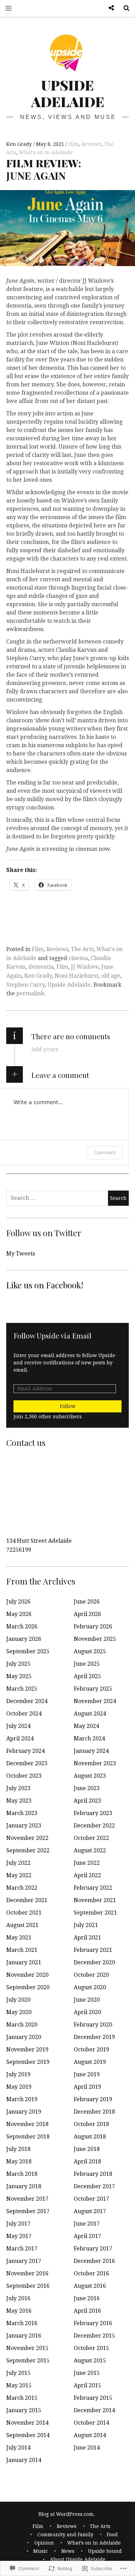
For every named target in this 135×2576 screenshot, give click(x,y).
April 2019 (87, 2087)
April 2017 (87, 2236)
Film (74, 144)
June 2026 (87, 1602)
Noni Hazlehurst (76, 976)
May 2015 (19, 2385)
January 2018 (24, 2186)
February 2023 (93, 1813)
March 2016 (22, 2323)
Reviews (92, 144)
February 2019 (93, 2099)
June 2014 (87, 2448)
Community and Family (65, 2535)
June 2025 (87, 1664)
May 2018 (19, 2161)
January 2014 (24, 2460)
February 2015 (93, 2398)
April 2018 (87, 2161)
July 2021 (86, 1925)
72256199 (19, 1550)
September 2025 (28, 1651)
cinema (78, 958)
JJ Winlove (85, 967)
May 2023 (19, 1801)
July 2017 (18, 2224)
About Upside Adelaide (78, 2559)
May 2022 (19, 1875)
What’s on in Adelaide (94, 2543)
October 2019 (91, 2049)
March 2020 (22, 2025)
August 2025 (90, 1651)
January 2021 (24, 1962)
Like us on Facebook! (45, 1285)
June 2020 (87, 2000)
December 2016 (94, 2261)
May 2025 (19, 1676)
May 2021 (19, 1938)
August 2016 (90, 2286)
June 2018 (87, 2149)
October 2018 (91, 2124)
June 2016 (87, 2298)
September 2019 (28, 2062)
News (68, 2551)
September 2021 (95, 1913)
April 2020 (87, 2012)
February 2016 (93, 2323)
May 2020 (19, 2012)
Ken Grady (20, 144)
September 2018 (28, 2137)
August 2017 (90, 2211)
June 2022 (87, 1863)
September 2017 (28, 2211)
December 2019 (94, 2037)
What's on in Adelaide (46, 152)
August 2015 (90, 2361)
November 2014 (27, 2423)
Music (40, 2551)
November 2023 (95, 1763)
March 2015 (22, 2398)
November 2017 (27, 2199)
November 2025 (95, 1639)
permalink (30, 993)
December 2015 (94, 2336)
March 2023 (22, 1813)
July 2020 (18, 2000)
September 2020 (28, 1987)
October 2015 (91, 2348)
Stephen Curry (25, 985)
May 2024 (86, 1726)
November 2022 (27, 1838)
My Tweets (21, 1254)
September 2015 (28, 2361)
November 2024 (95, 1701)
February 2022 (93, 1888)
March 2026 (22, 1627)
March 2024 (89, 1738)
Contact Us (109, 8)
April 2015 (87, 2385)
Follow (68, 1406)
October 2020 (91, 1975)
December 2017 (94, 2186)
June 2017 (87, 2224)
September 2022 (28, 1850)
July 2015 (18, 2373)
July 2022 (18, 1863)
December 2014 (94, 2410)
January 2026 (24, 1639)
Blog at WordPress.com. (67, 2514)
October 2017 (91, 2199)
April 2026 (87, 1614)
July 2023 (18, 1788)
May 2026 (19, 1614)
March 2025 (22, 1689)
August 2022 (90, 1850)
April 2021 (87, 1938)
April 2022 (87, 1875)
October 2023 (24, 1776)
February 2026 (93, 1627)
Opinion (44, 2543)
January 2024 (91, 1751)
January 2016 (24, 2336)
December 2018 (94, 2112)
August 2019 (90, 2062)
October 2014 (91, 2423)
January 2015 (24, 2410)
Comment (105, 1152)
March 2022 (22, 1888)
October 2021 (24, 1913)
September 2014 (28, 2435)
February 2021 (93, 1950)
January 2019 (24, 2112)
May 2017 (19, 2236)
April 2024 (20, 1738)
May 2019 (19, 2087)
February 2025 (93, 1689)
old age (111, 976)
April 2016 (87, 2311)
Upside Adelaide (68, 93)
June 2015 (87, 2373)
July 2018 (18, 2149)
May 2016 (19, 2311)
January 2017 (24, 2261)
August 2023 (90, 1776)
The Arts (82, 949)
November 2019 (27, 2049)
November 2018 (27, 2124)
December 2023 (27, 1763)
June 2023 (87, 1788)
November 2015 (27, 2348)
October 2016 (91, 2273)
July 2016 (18, 2298)
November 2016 (27, 2273)
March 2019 (22, 2099)
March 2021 (22, 1950)
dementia (41, 967)
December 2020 (94, 1962)
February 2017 (93, 2249)
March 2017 (22, 2249)
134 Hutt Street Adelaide (39, 1541)
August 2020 (90, 1987)
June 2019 (87, 2074)
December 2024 (27, 1701)
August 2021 (22, 1925)
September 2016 (28, 2286)
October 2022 (91, 1838)
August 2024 (90, 1714)
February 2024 (25, 1751)
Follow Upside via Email (52, 1335)
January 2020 (24, 2037)
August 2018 (90, 2137)
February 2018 (93, 2174)
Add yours (45, 1049)
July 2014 (18, 2448)
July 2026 (18, 1602)
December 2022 (94, 1826)
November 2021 (95, 1900)
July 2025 (18, 1664)
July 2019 (18, 2074)
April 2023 (87, 1801)
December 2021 (27, 1900)
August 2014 (90, 2435)
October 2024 (24, 1714)
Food (112, 2535)
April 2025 (87, 1676)
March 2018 (22, 2174)
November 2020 (27, 1975)
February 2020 (93, 2025)
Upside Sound (105, 2551)
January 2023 (24, 1826)
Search (124, 8)
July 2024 (18, 1726)
